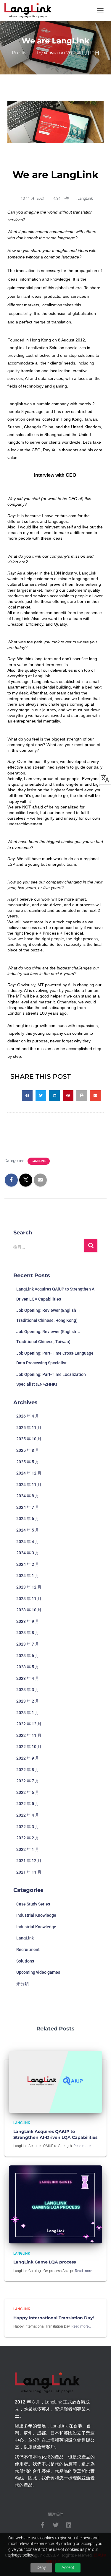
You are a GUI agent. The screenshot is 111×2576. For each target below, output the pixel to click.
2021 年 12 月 (29, 1861)
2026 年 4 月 (28, 1416)
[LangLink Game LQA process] (55, 2204)
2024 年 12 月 (29, 1473)
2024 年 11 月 (29, 1485)
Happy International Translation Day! (54, 2318)
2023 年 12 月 (29, 1587)
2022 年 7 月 (28, 1781)
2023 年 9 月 (28, 1621)
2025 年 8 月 (28, 1450)
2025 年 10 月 (29, 1439)
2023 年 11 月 (29, 1599)
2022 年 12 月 (29, 1724)
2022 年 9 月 (28, 1758)
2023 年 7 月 (28, 1644)
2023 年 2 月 (28, 1701)
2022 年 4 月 (28, 1815)
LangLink (85, 198)
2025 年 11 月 (29, 1428)
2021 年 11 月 (29, 1872)
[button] (27, 1096)
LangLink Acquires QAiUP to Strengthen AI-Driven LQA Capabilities (55, 2134)
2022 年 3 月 (28, 1827)
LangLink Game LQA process (45, 2262)
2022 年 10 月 (29, 1747)
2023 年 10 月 (29, 1610)
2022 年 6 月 (28, 1792)
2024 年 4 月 (28, 1542)
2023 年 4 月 (28, 1678)
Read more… (83, 2146)
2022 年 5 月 (28, 1804)
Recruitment (28, 1950)
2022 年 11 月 (29, 1735)
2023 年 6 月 (28, 1656)
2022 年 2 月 (28, 1838)
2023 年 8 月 (28, 1633)
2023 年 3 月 (28, 1690)
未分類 (22, 1984)
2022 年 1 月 (28, 1849)
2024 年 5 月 (28, 1530)
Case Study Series (33, 1904)
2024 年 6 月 (28, 1519)
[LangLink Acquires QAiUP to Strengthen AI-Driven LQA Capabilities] (55, 2081)
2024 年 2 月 (28, 1564)
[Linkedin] (69, 2525)
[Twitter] (56, 2525)
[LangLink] (30, 10)
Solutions (25, 1961)
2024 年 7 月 (28, 1507)
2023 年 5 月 (28, 1667)
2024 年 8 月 (28, 1496)
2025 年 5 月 (28, 1462)
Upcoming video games (38, 1972)
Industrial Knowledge (36, 1915)
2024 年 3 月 (28, 1553)
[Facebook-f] (43, 2525)
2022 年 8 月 (28, 1770)
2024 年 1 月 (28, 1576)
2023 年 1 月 (28, 1713)
